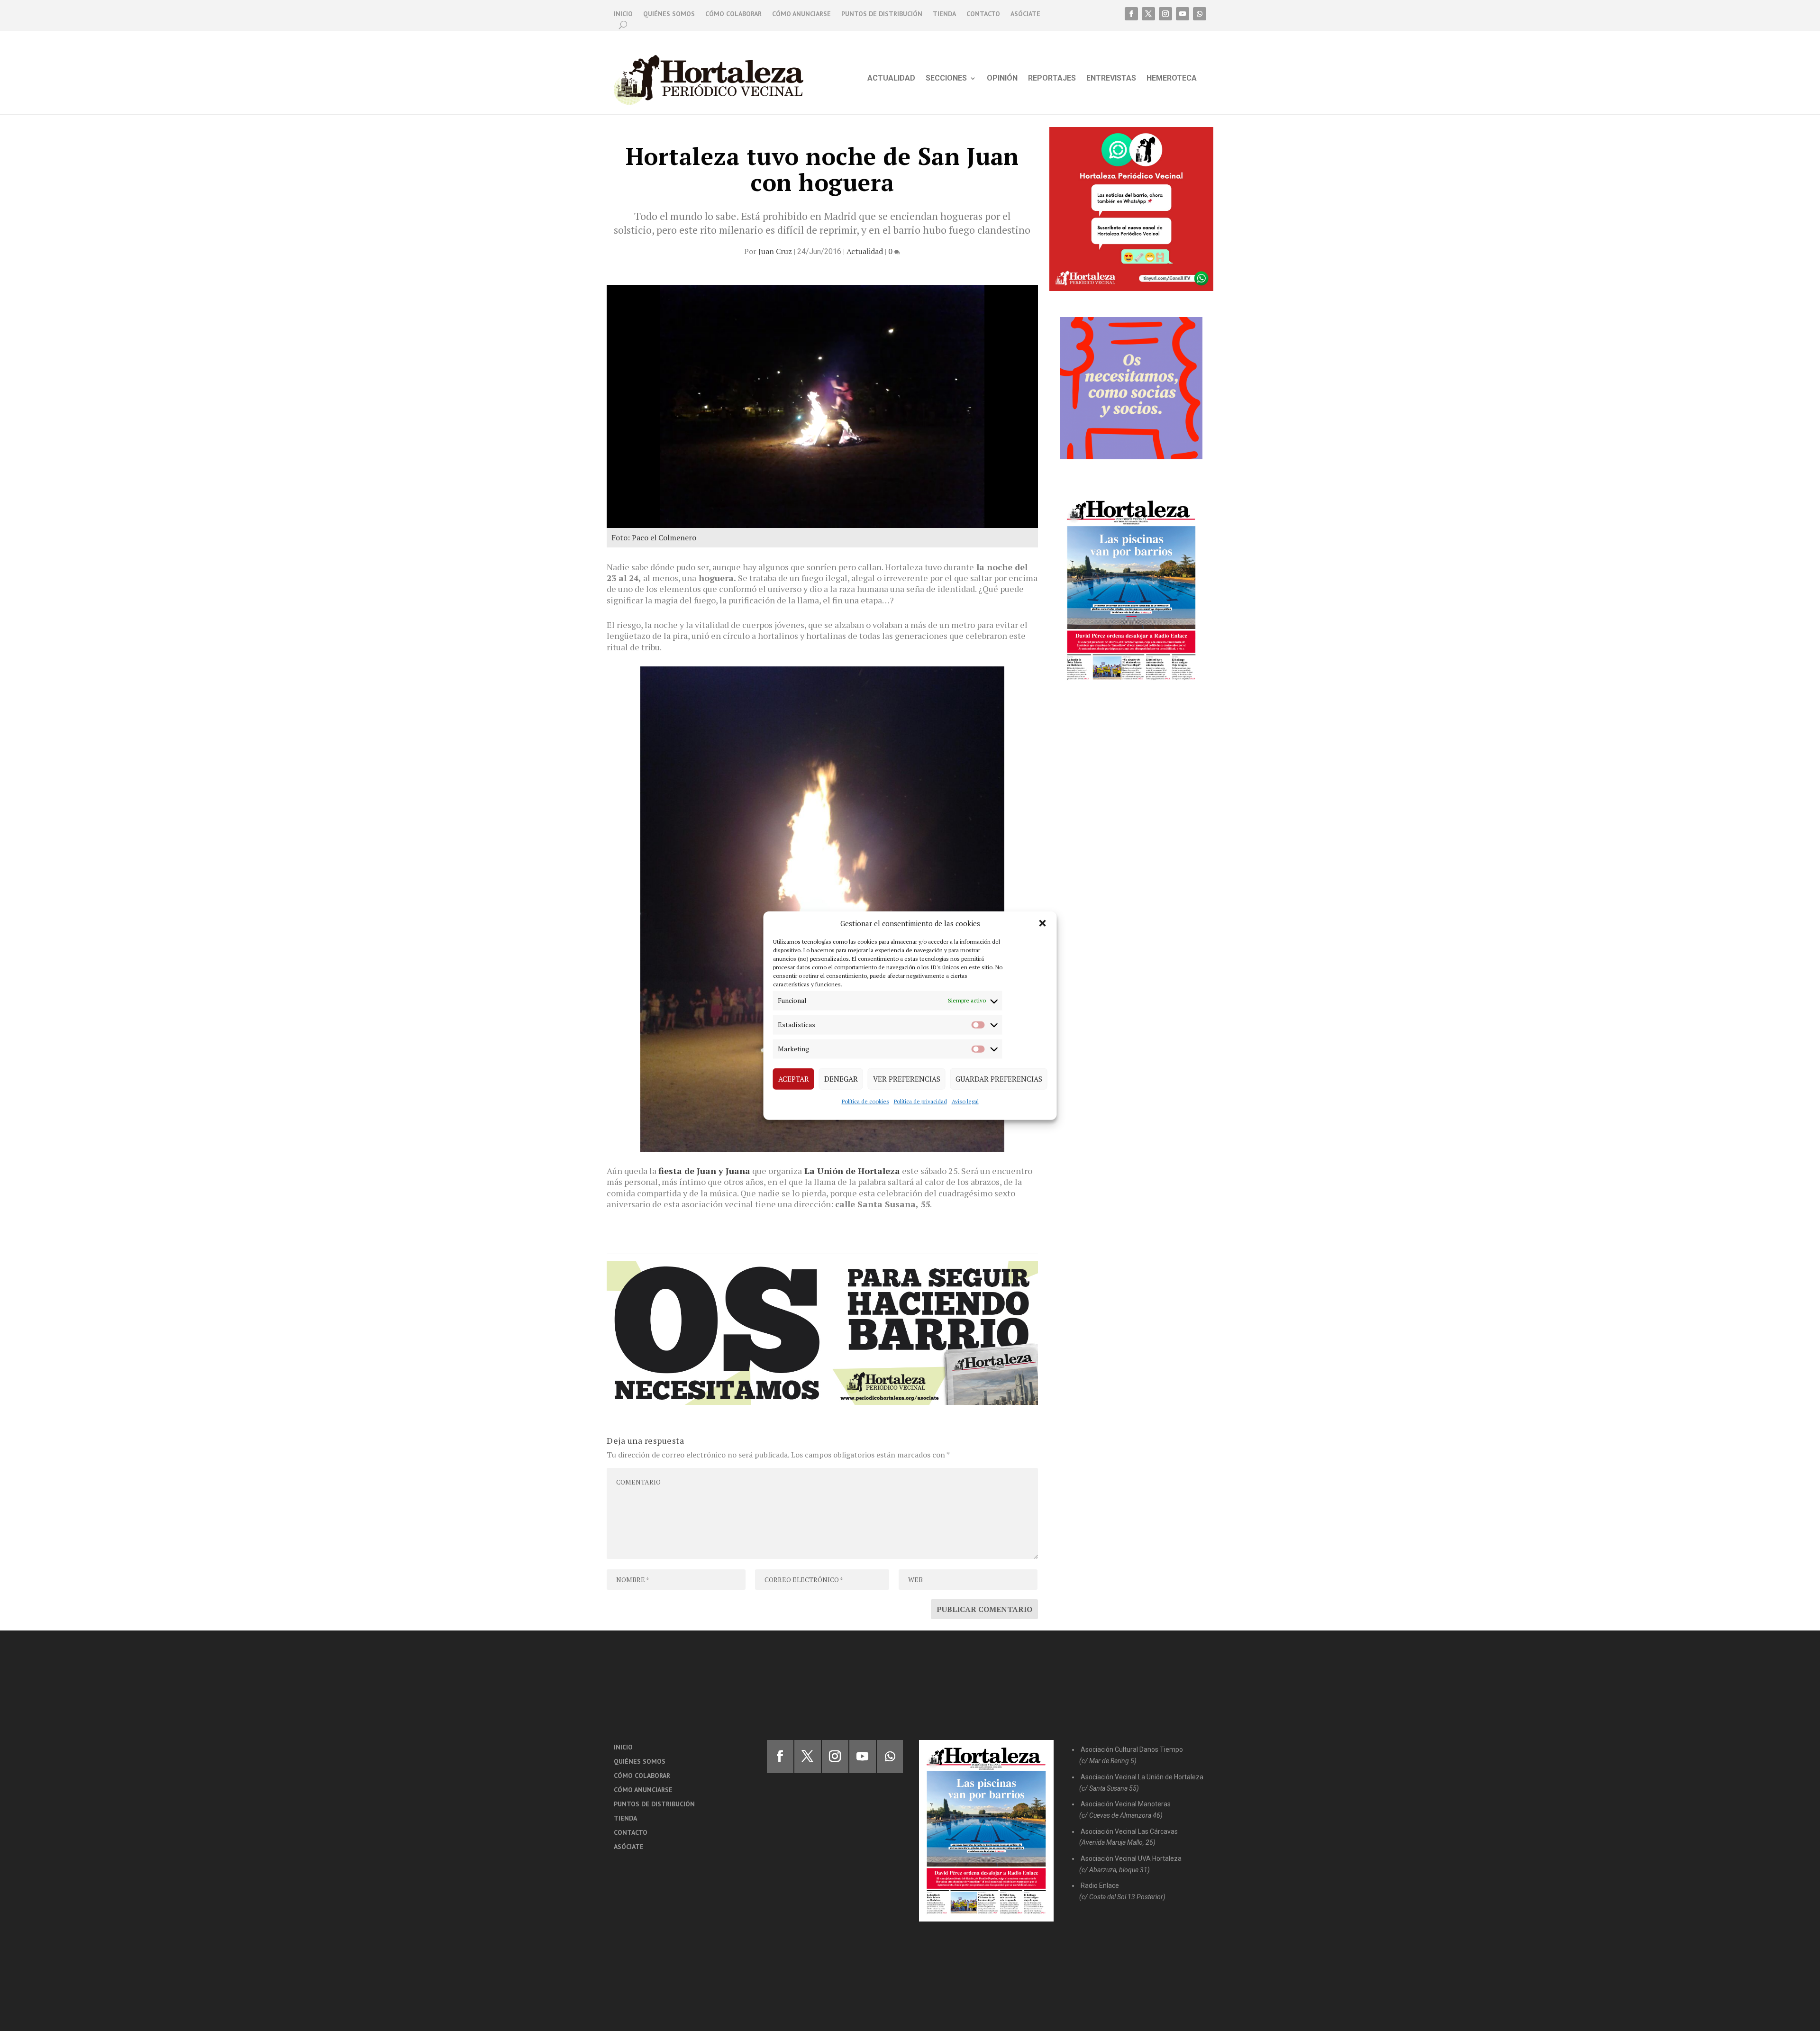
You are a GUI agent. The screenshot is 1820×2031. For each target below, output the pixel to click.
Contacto (983, 14)
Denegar (841, 1079)
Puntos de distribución (882, 14)
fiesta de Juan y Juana (704, 1171)
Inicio (623, 14)
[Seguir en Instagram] (1165, 14)
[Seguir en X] (1148, 14)
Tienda (944, 14)
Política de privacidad (920, 1101)
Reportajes (1052, 79)
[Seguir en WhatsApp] (1200, 14)
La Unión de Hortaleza (852, 1171)
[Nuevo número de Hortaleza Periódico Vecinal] (1131, 590)
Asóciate (1025, 14)
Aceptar (794, 1079)
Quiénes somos (669, 14)
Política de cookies (865, 1101)
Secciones (946, 79)
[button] (1043, 923)
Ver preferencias (907, 1079)
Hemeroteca (1172, 79)
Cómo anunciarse (801, 14)
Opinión (1002, 79)
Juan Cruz (775, 251)
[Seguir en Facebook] (1131, 14)
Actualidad (891, 79)
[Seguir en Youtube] (1183, 14)
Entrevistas (1111, 79)
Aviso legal (965, 1101)
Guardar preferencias (999, 1079)
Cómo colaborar (733, 14)
